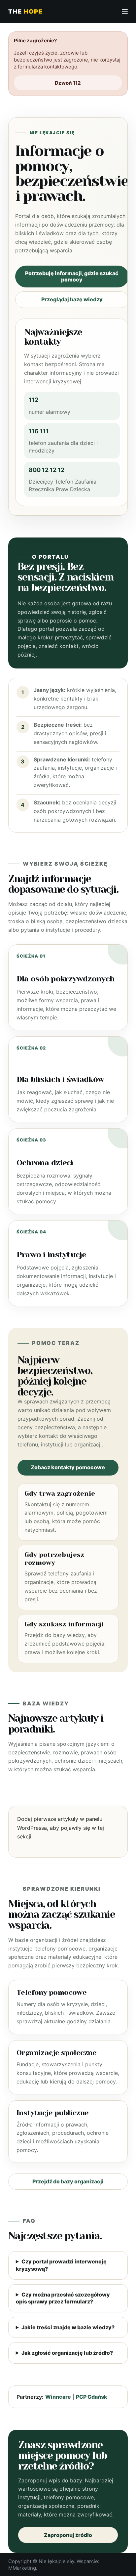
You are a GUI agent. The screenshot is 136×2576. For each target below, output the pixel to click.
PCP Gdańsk (92, 2397)
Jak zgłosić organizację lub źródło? (67, 2353)
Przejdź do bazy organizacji (68, 2181)
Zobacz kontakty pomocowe (68, 1467)
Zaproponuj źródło (68, 2535)
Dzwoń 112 (68, 83)
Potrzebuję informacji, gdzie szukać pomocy (72, 276)
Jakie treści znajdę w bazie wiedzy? (68, 2327)
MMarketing (22, 2568)
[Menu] (125, 12)
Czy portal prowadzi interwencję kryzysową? (61, 2265)
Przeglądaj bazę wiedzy (72, 299)
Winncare (58, 2397)
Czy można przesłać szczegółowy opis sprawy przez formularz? (63, 2298)
